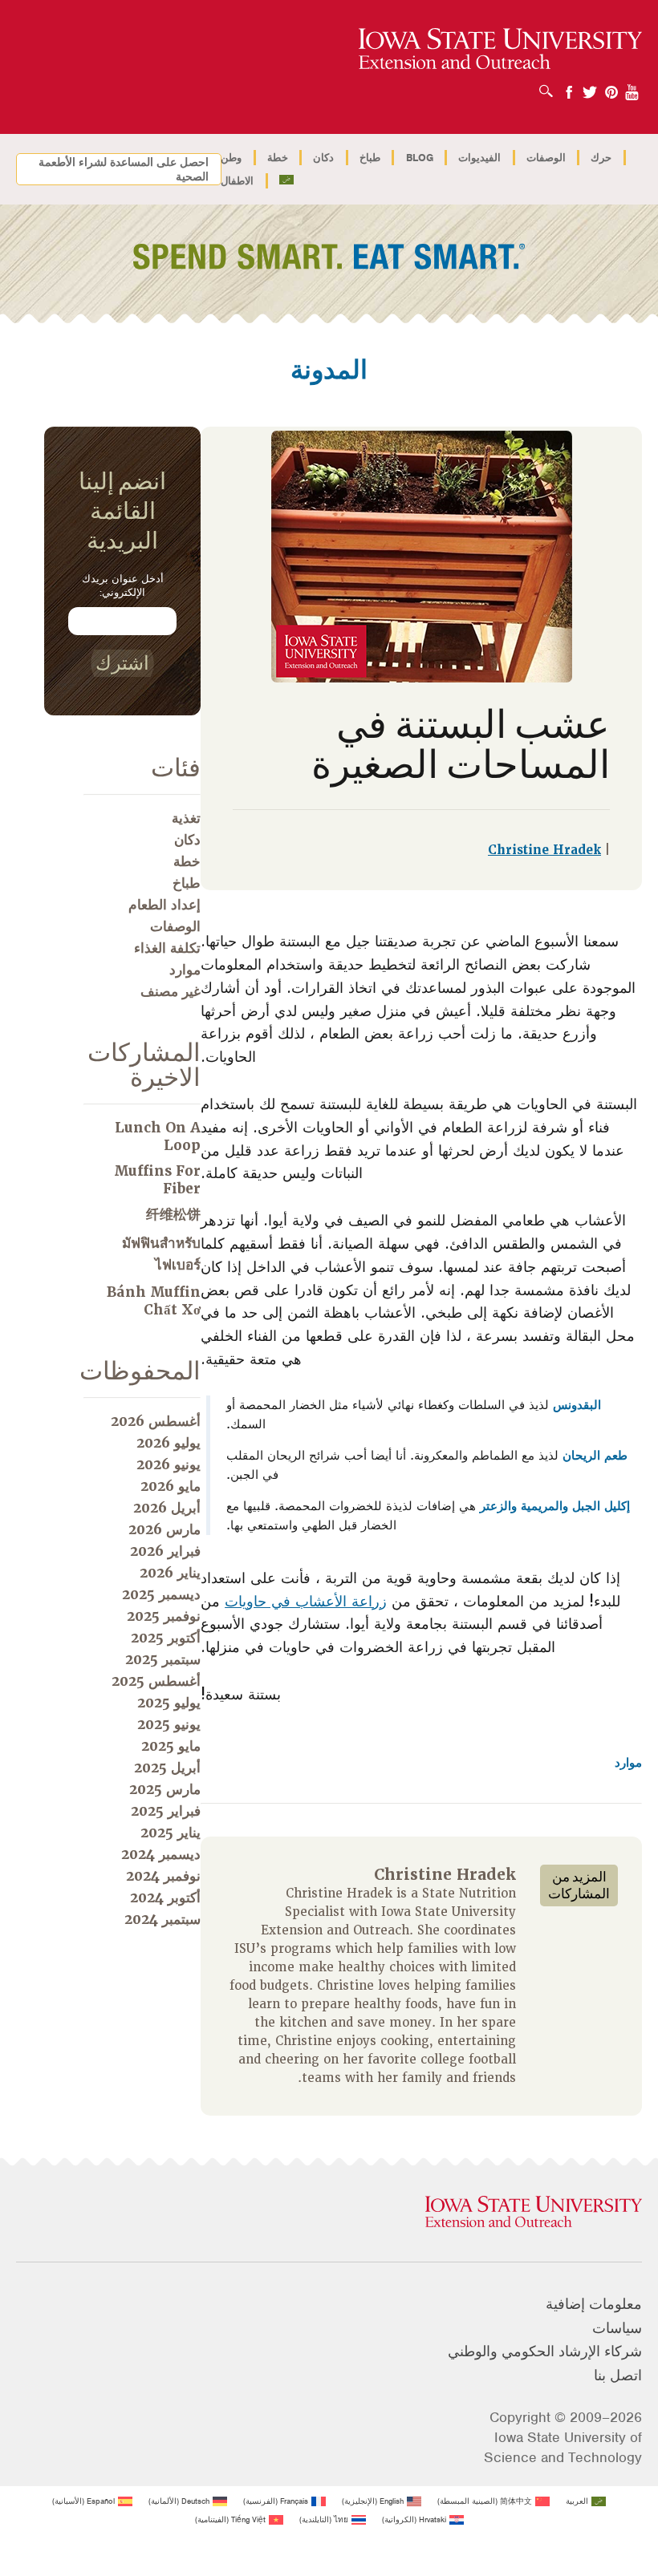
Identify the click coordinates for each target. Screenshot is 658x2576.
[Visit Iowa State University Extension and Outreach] (329, 2213)
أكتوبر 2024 (165, 1898)
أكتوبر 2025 (166, 1638)
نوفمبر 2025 (164, 1616)
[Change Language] (287, 181)
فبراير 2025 (166, 1811)
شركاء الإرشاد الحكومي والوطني (545, 2351)
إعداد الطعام (164, 905)
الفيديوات (479, 158)
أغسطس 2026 (156, 1421)
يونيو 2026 (169, 1464)
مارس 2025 (165, 1789)
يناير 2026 (170, 1573)
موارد (628, 1763)
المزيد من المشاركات (579, 1885)
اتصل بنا (618, 2376)
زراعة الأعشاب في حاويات (306, 1601)
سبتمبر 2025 (163, 1659)
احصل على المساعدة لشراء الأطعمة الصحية (124, 169)
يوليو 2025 (169, 1703)
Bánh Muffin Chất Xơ (154, 1301)
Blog (420, 158)
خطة (278, 158)
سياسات (617, 2328)
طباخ (370, 158)
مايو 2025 (171, 1746)
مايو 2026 (171, 1486)
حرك (601, 158)
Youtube (632, 87)
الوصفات (546, 158)
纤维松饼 (173, 1214)
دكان (323, 158)
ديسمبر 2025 (161, 1594)
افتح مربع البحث (542, 86)
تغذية (186, 818)
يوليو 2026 (169, 1443)
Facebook (569, 87)
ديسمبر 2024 (161, 1854)
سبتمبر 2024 (162, 1919)
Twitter (590, 87)
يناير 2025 (171, 1833)
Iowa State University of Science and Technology (563, 2447)
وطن (231, 158)
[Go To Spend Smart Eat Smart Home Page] (500, 49)
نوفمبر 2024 (163, 1876)
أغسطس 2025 (156, 1681)
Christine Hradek (544, 850)
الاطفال (237, 181)
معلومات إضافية (594, 2304)
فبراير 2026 (165, 1551)
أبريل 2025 (167, 1768)
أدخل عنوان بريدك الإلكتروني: (123, 585)
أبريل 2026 (167, 1508)
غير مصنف (171, 991)
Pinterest (611, 87)
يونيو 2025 (169, 1724)
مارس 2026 (164, 1529)
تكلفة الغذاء (167, 948)
